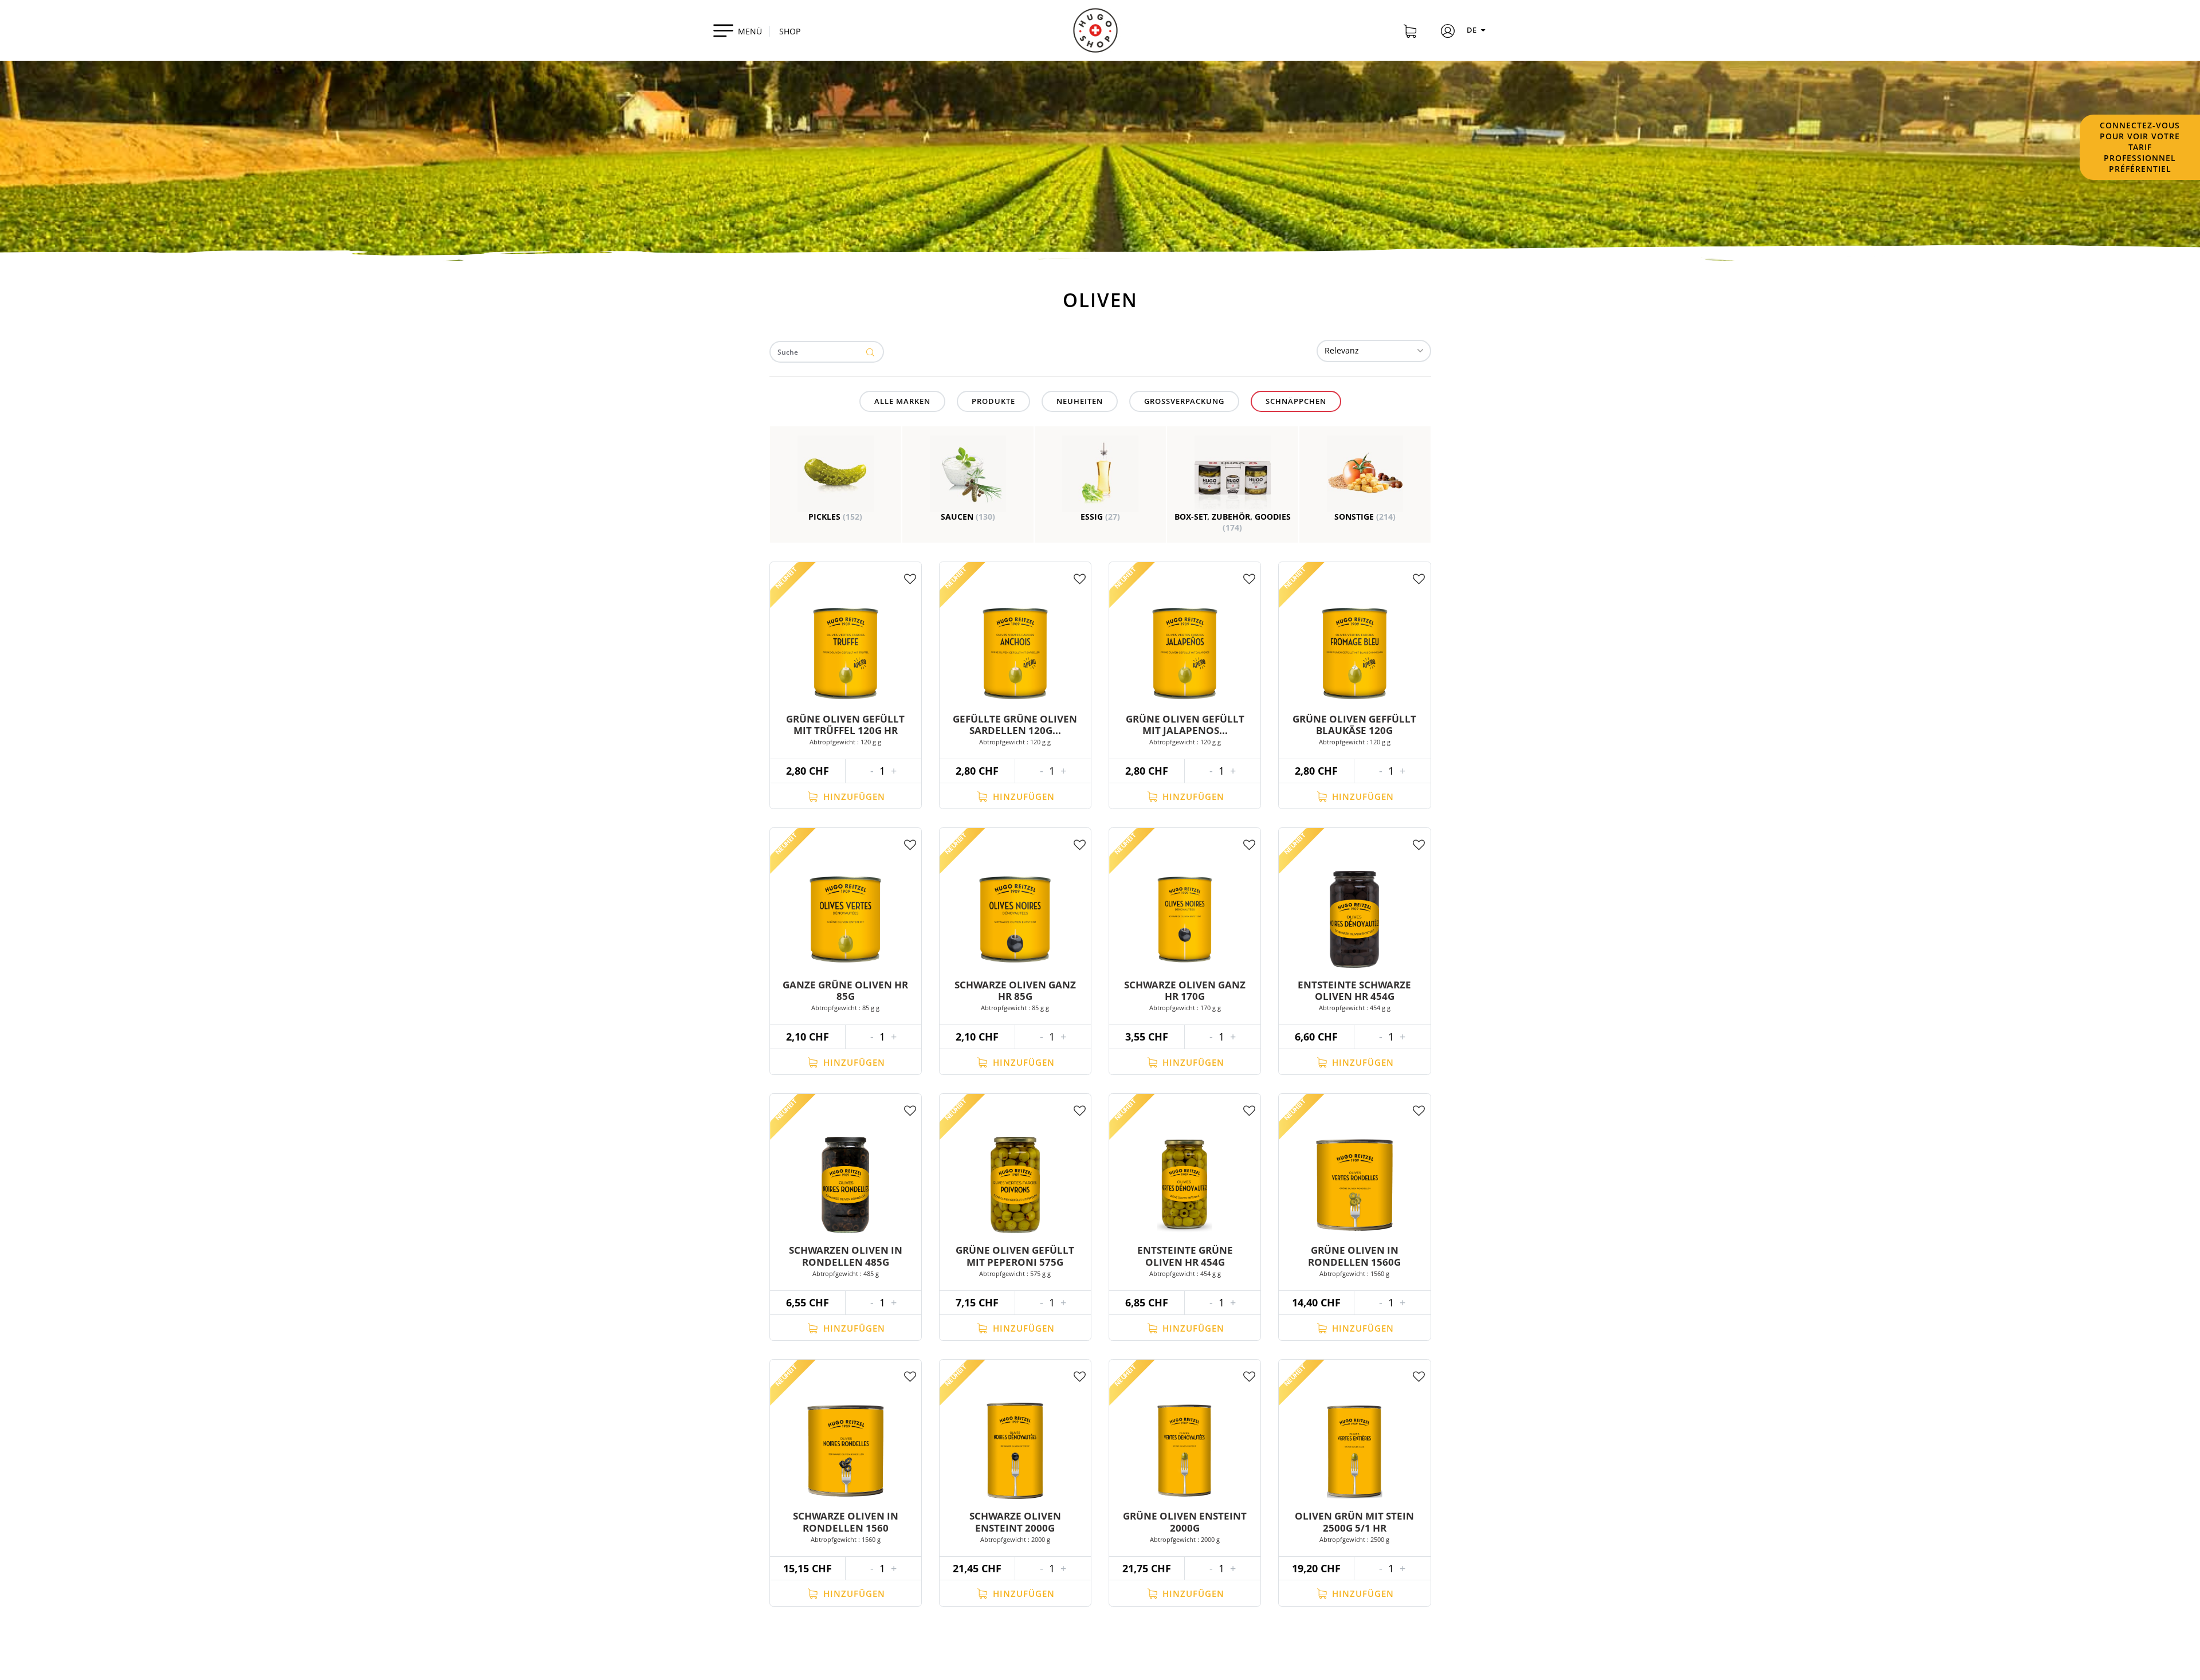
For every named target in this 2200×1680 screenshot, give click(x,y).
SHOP (790, 31)
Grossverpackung (1184, 401)
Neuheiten (1080, 401)
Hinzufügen (853, 796)
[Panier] (1410, 33)
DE (1472, 30)
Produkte (993, 401)
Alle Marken (902, 401)
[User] (1448, 33)
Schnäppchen (1296, 401)
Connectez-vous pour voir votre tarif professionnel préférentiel (2140, 147)
